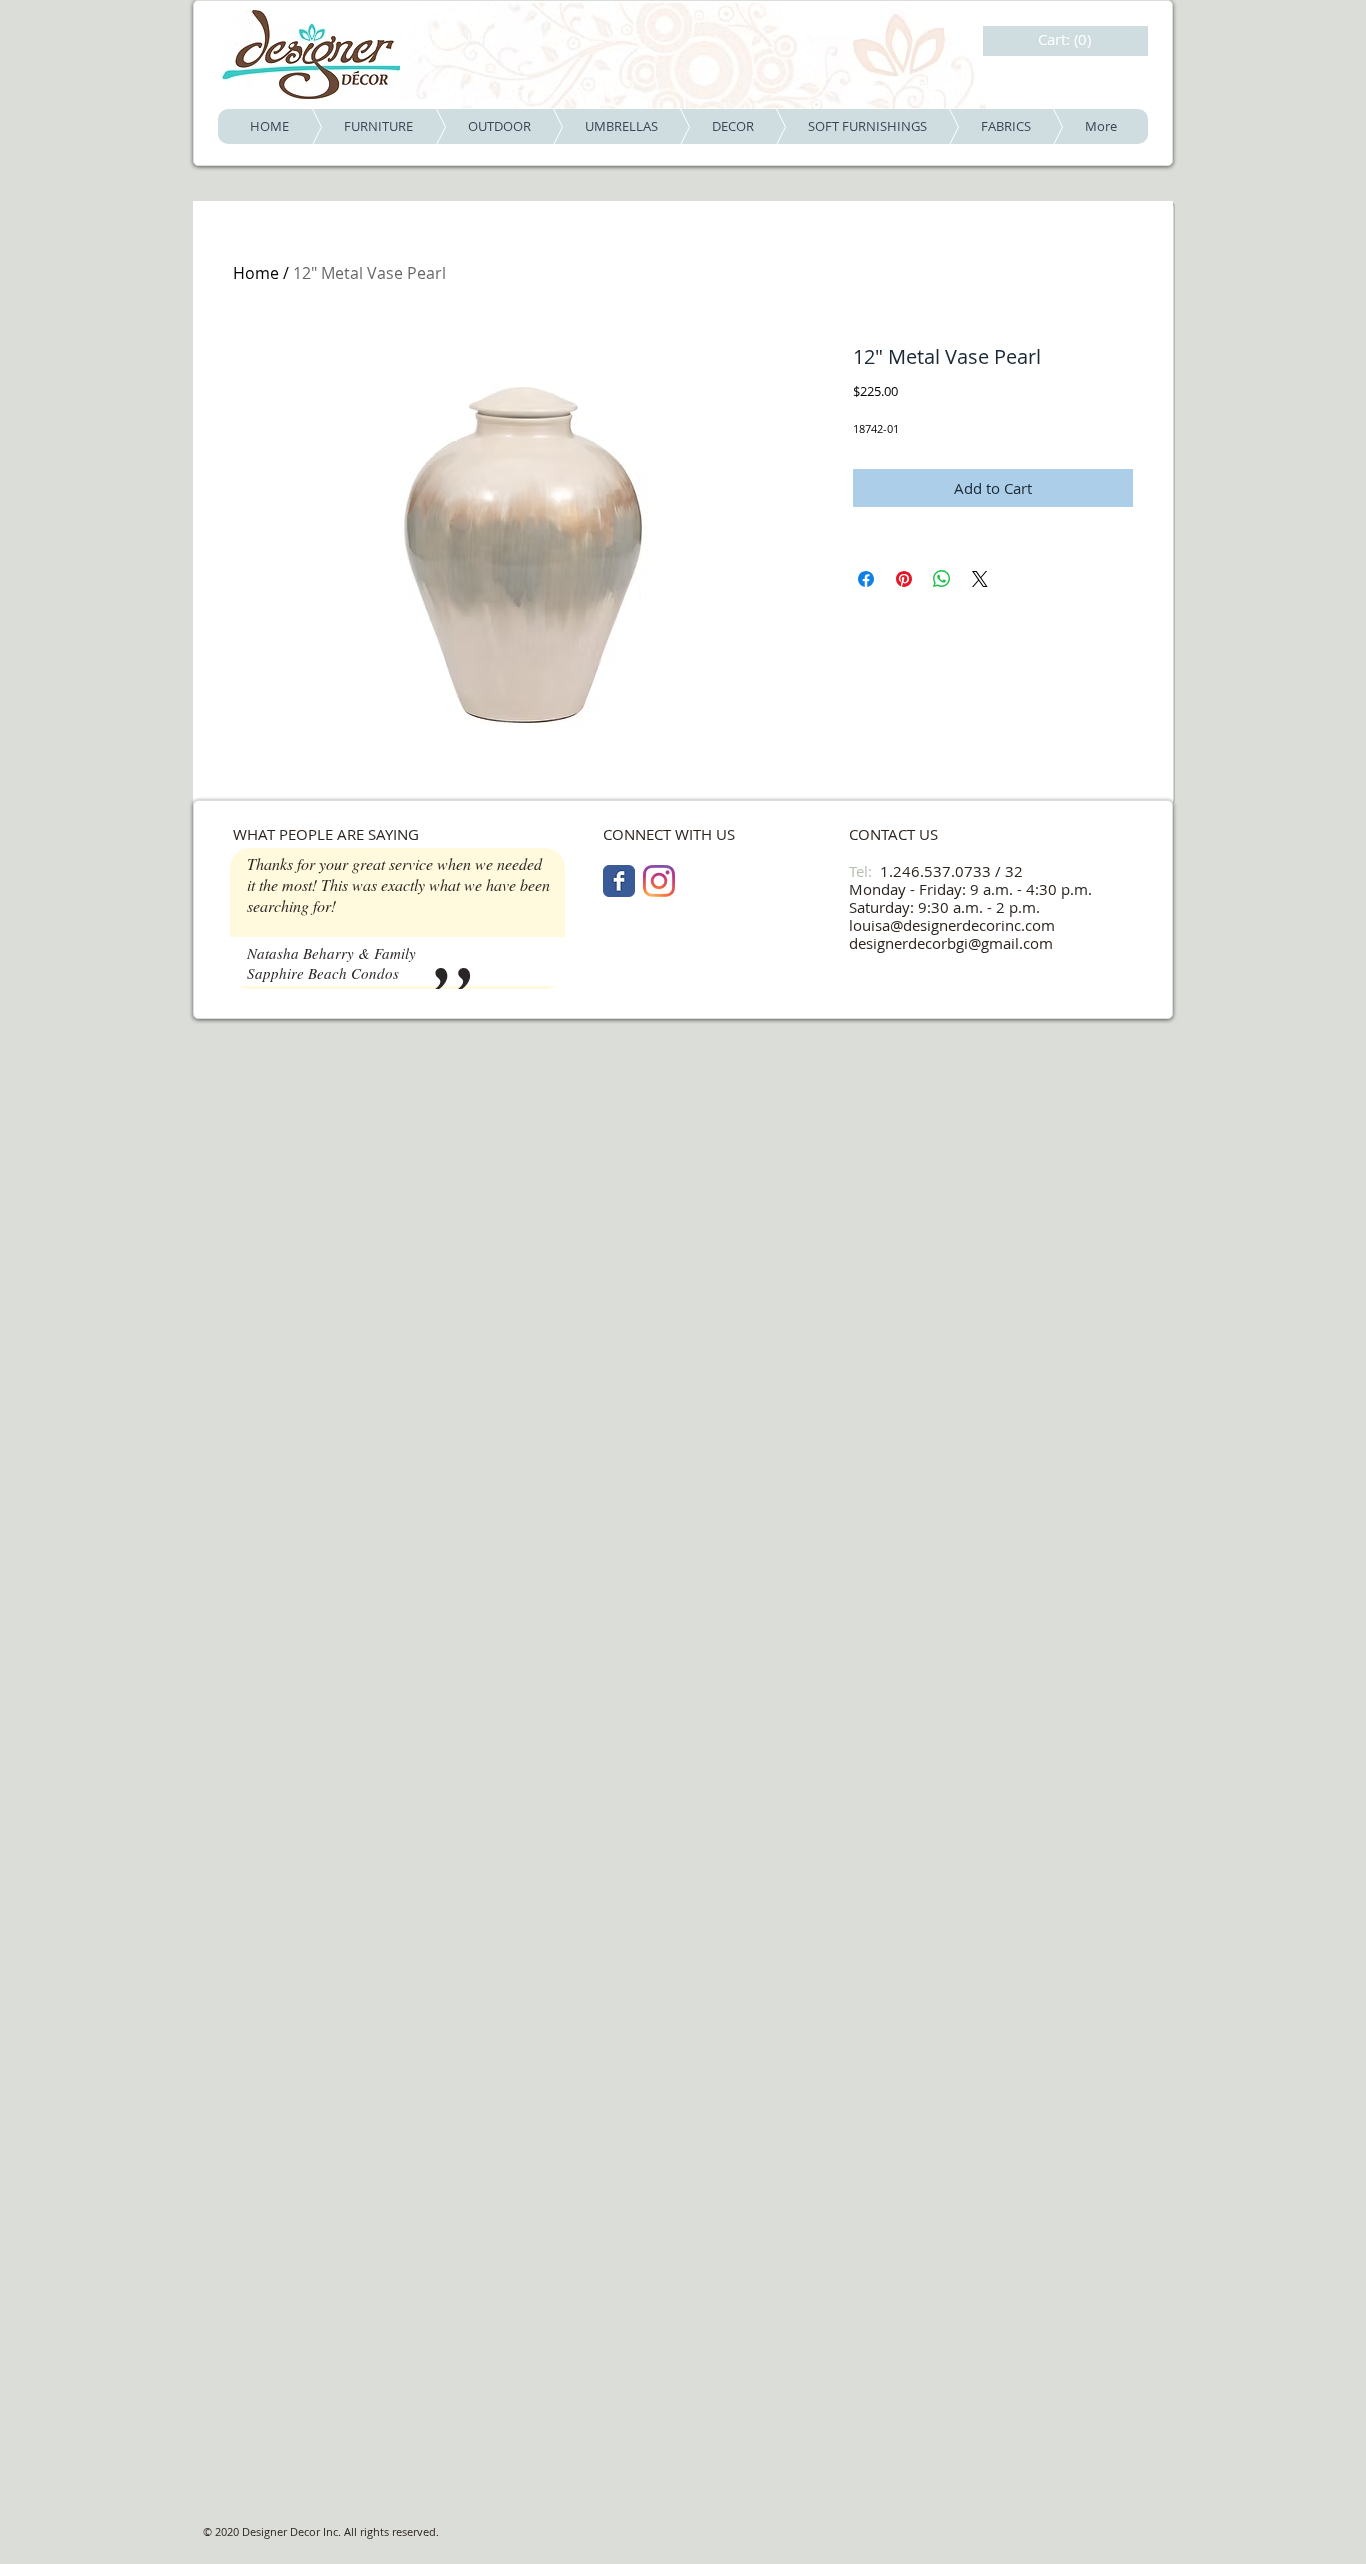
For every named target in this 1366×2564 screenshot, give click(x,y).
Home (256, 273)
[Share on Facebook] (866, 579)
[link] (1067, 40)
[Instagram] (659, 881)
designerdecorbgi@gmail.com (951, 943)
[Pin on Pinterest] (904, 579)
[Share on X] (980, 579)
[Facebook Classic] (619, 881)
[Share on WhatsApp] (942, 579)
